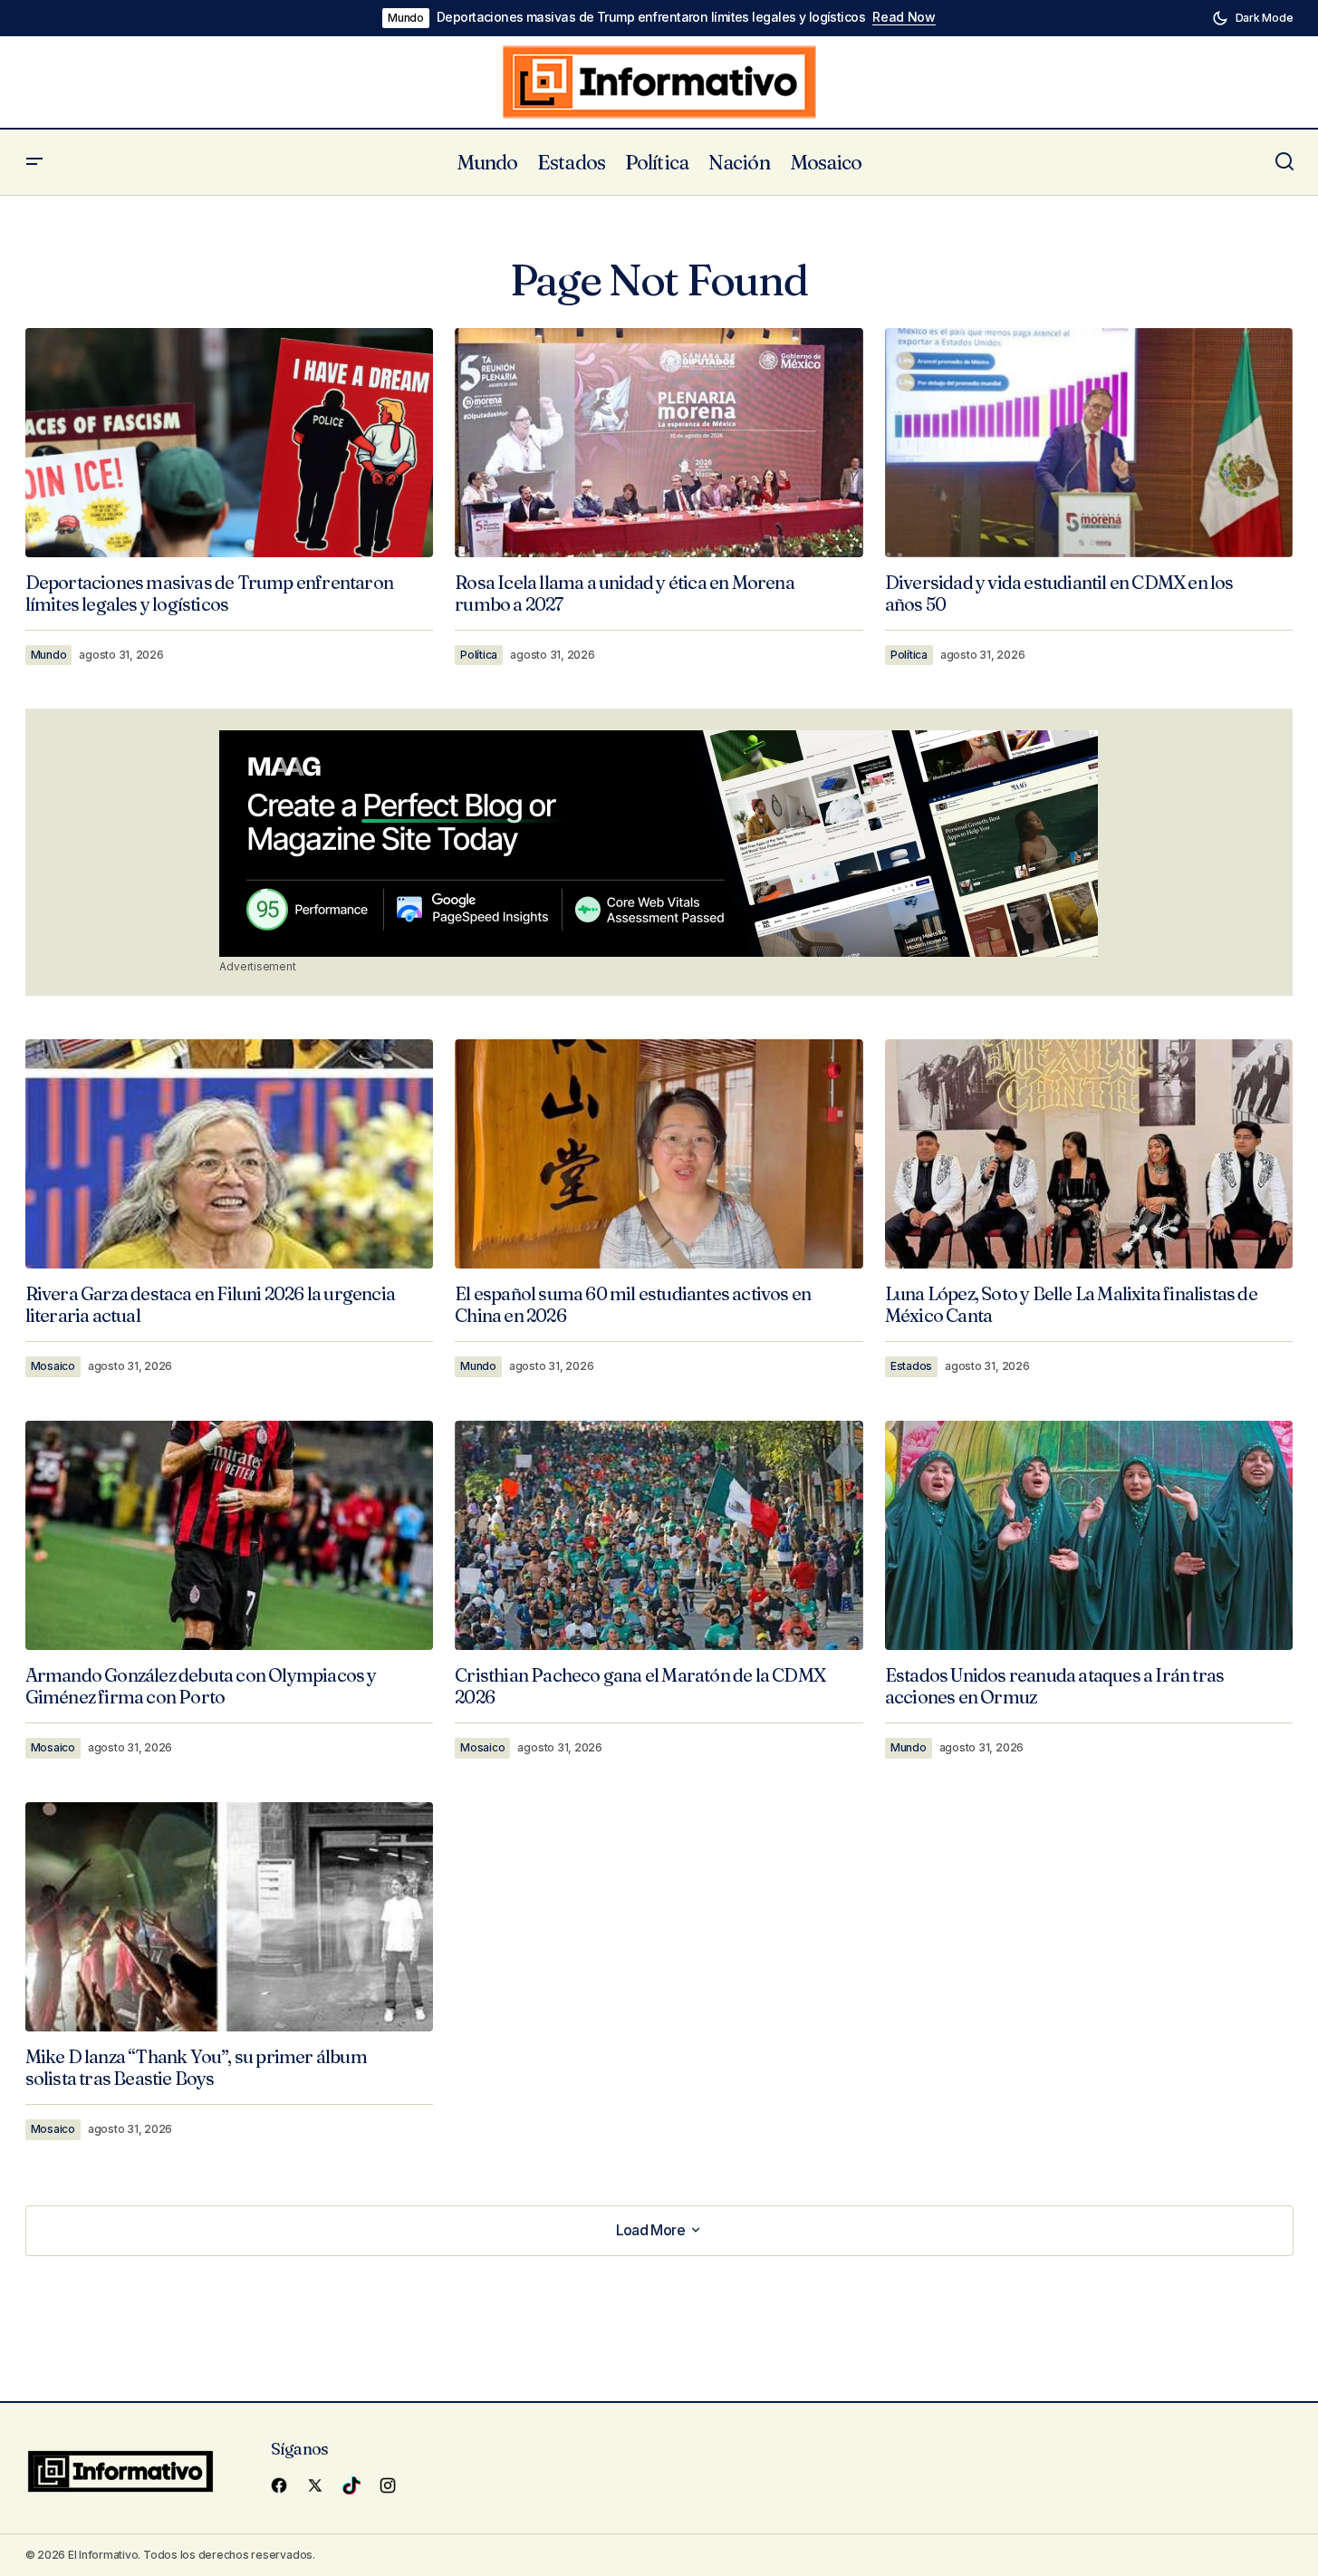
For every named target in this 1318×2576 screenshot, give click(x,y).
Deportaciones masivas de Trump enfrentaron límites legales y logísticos (651, 17)
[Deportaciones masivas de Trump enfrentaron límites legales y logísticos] (230, 443)
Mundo (406, 18)
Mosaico (53, 1366)
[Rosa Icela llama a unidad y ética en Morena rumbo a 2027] (659, 443)
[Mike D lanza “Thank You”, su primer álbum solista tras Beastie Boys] (230, 1917)
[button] (1253, 18)
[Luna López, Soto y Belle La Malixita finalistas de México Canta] (1089, 1154)
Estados (911, 1366)
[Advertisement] (659, 844)
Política (479, 655)
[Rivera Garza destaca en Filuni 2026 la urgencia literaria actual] (230, 1154)
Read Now (904, 17)
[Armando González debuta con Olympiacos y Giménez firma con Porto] (230, 1535)
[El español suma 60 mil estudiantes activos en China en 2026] (659, 1154)
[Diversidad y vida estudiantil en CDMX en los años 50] (1089, 443)
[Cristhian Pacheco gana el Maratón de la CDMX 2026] (659, 1536)
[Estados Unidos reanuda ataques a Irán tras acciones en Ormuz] (1089, 1535)
